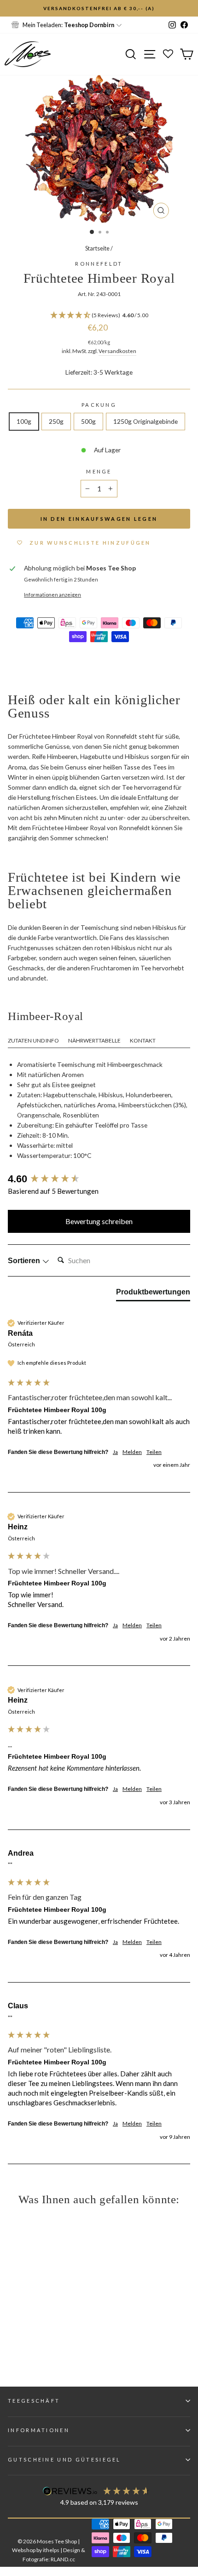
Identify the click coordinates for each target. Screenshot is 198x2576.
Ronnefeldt (99, 264)
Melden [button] (132, 1452)
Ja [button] (115, 1452)
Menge (99, 471)
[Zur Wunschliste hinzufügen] (12, 11)
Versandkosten (117, 351)
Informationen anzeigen (52, 595)
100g (24, 421)
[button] (99, 316)
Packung (99, 405)
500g (88, 421)
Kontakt (143, 1040)
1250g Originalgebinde (146, 421)
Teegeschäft (34, 2401)
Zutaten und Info (33, 1040)
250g (56, 421)
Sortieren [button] (25, 1261)
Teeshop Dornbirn (89, 25)
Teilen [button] (154, 1452)
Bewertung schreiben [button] (99, 1221)
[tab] (153, 1294)
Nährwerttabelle (94, 1040)
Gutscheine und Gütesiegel (64, 2459)
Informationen (39, 2430)
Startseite (97, 248)
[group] (99, 1179)
